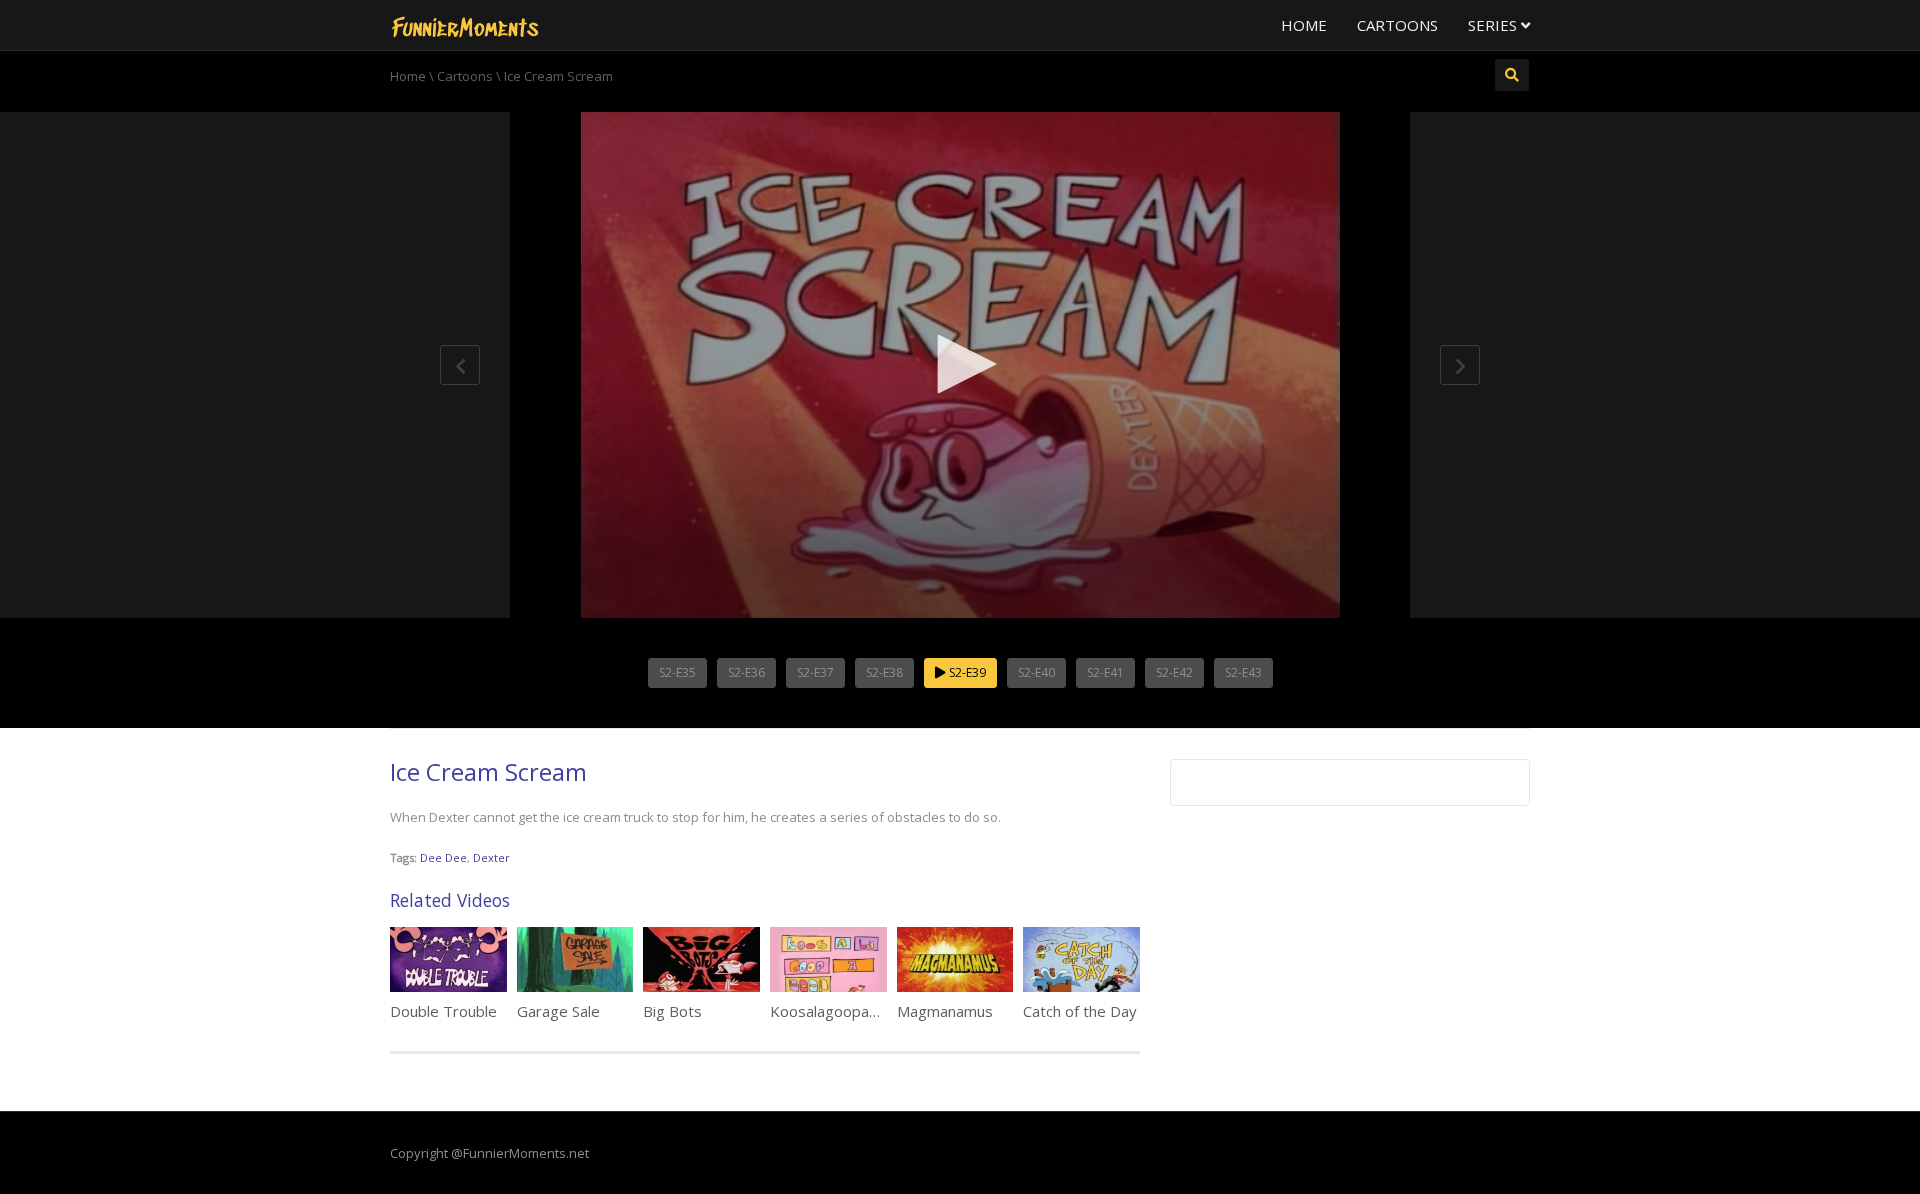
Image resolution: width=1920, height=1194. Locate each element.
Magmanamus (945, 1011)
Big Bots (672, 1011)
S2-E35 (677, 672)
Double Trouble (443, 1011)
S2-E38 (884, 672)
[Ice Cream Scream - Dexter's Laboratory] (465, 25)
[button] (960, 364)
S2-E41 (1105, 672)
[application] (960, 365)
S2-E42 (1174, 672)
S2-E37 (815, 672)
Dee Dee (443, 857)
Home (1304, 25)
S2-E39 (966, 672)
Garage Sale (558, 1011)
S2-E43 (1243, 672)
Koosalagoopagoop (837, 1011)
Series (1494, 25)
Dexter (491, 857)
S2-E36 (746, 672)
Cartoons (1397, 25)
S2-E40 (1036, 672)
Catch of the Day (1080, 1011)
